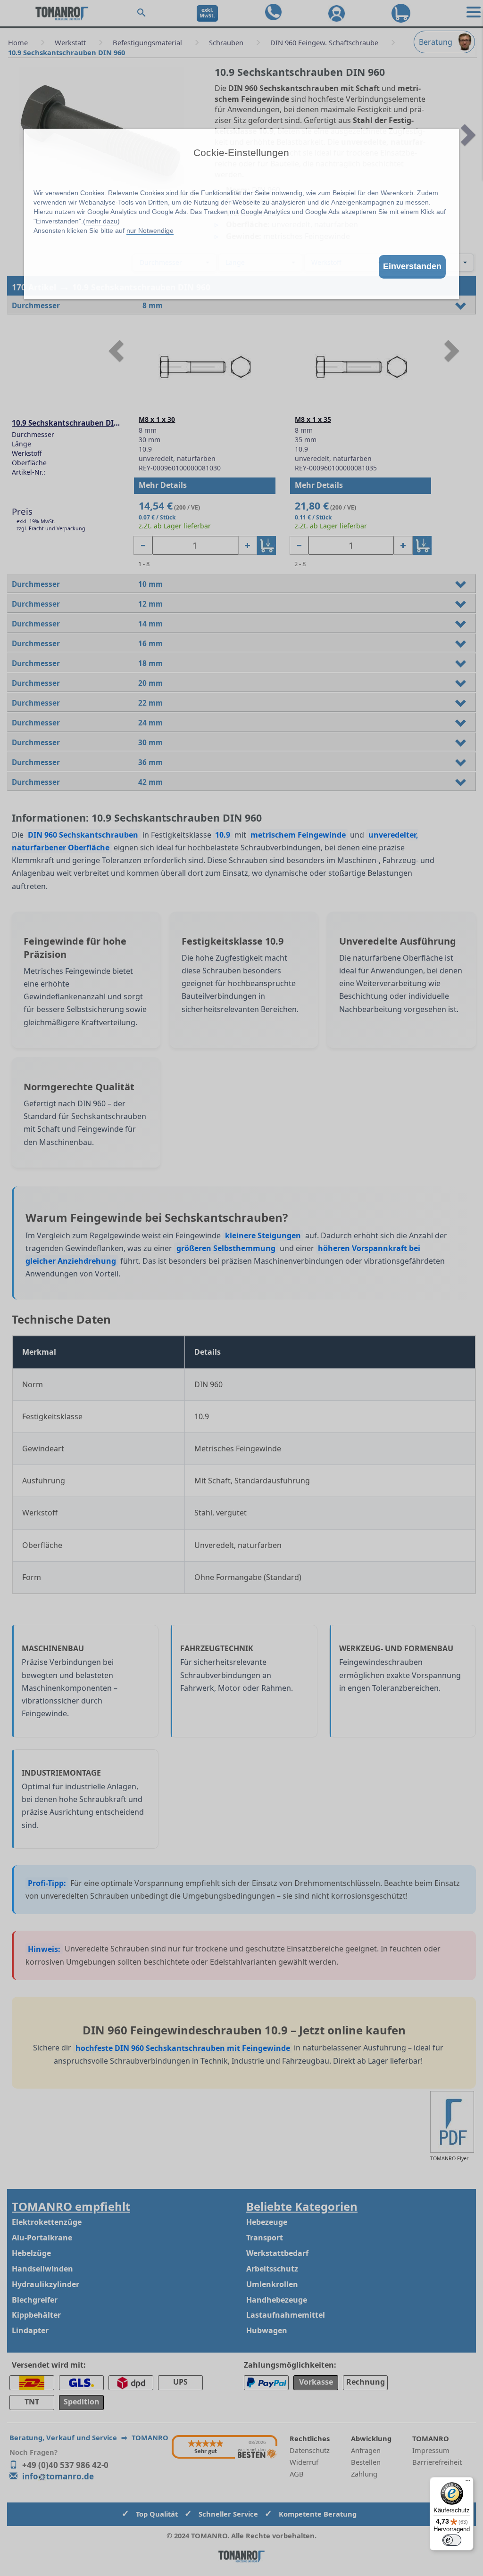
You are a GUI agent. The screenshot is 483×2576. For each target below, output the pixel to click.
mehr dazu (101, 221)
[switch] (452, 2540)
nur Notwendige (150, 230)
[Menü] (468, 2483)
